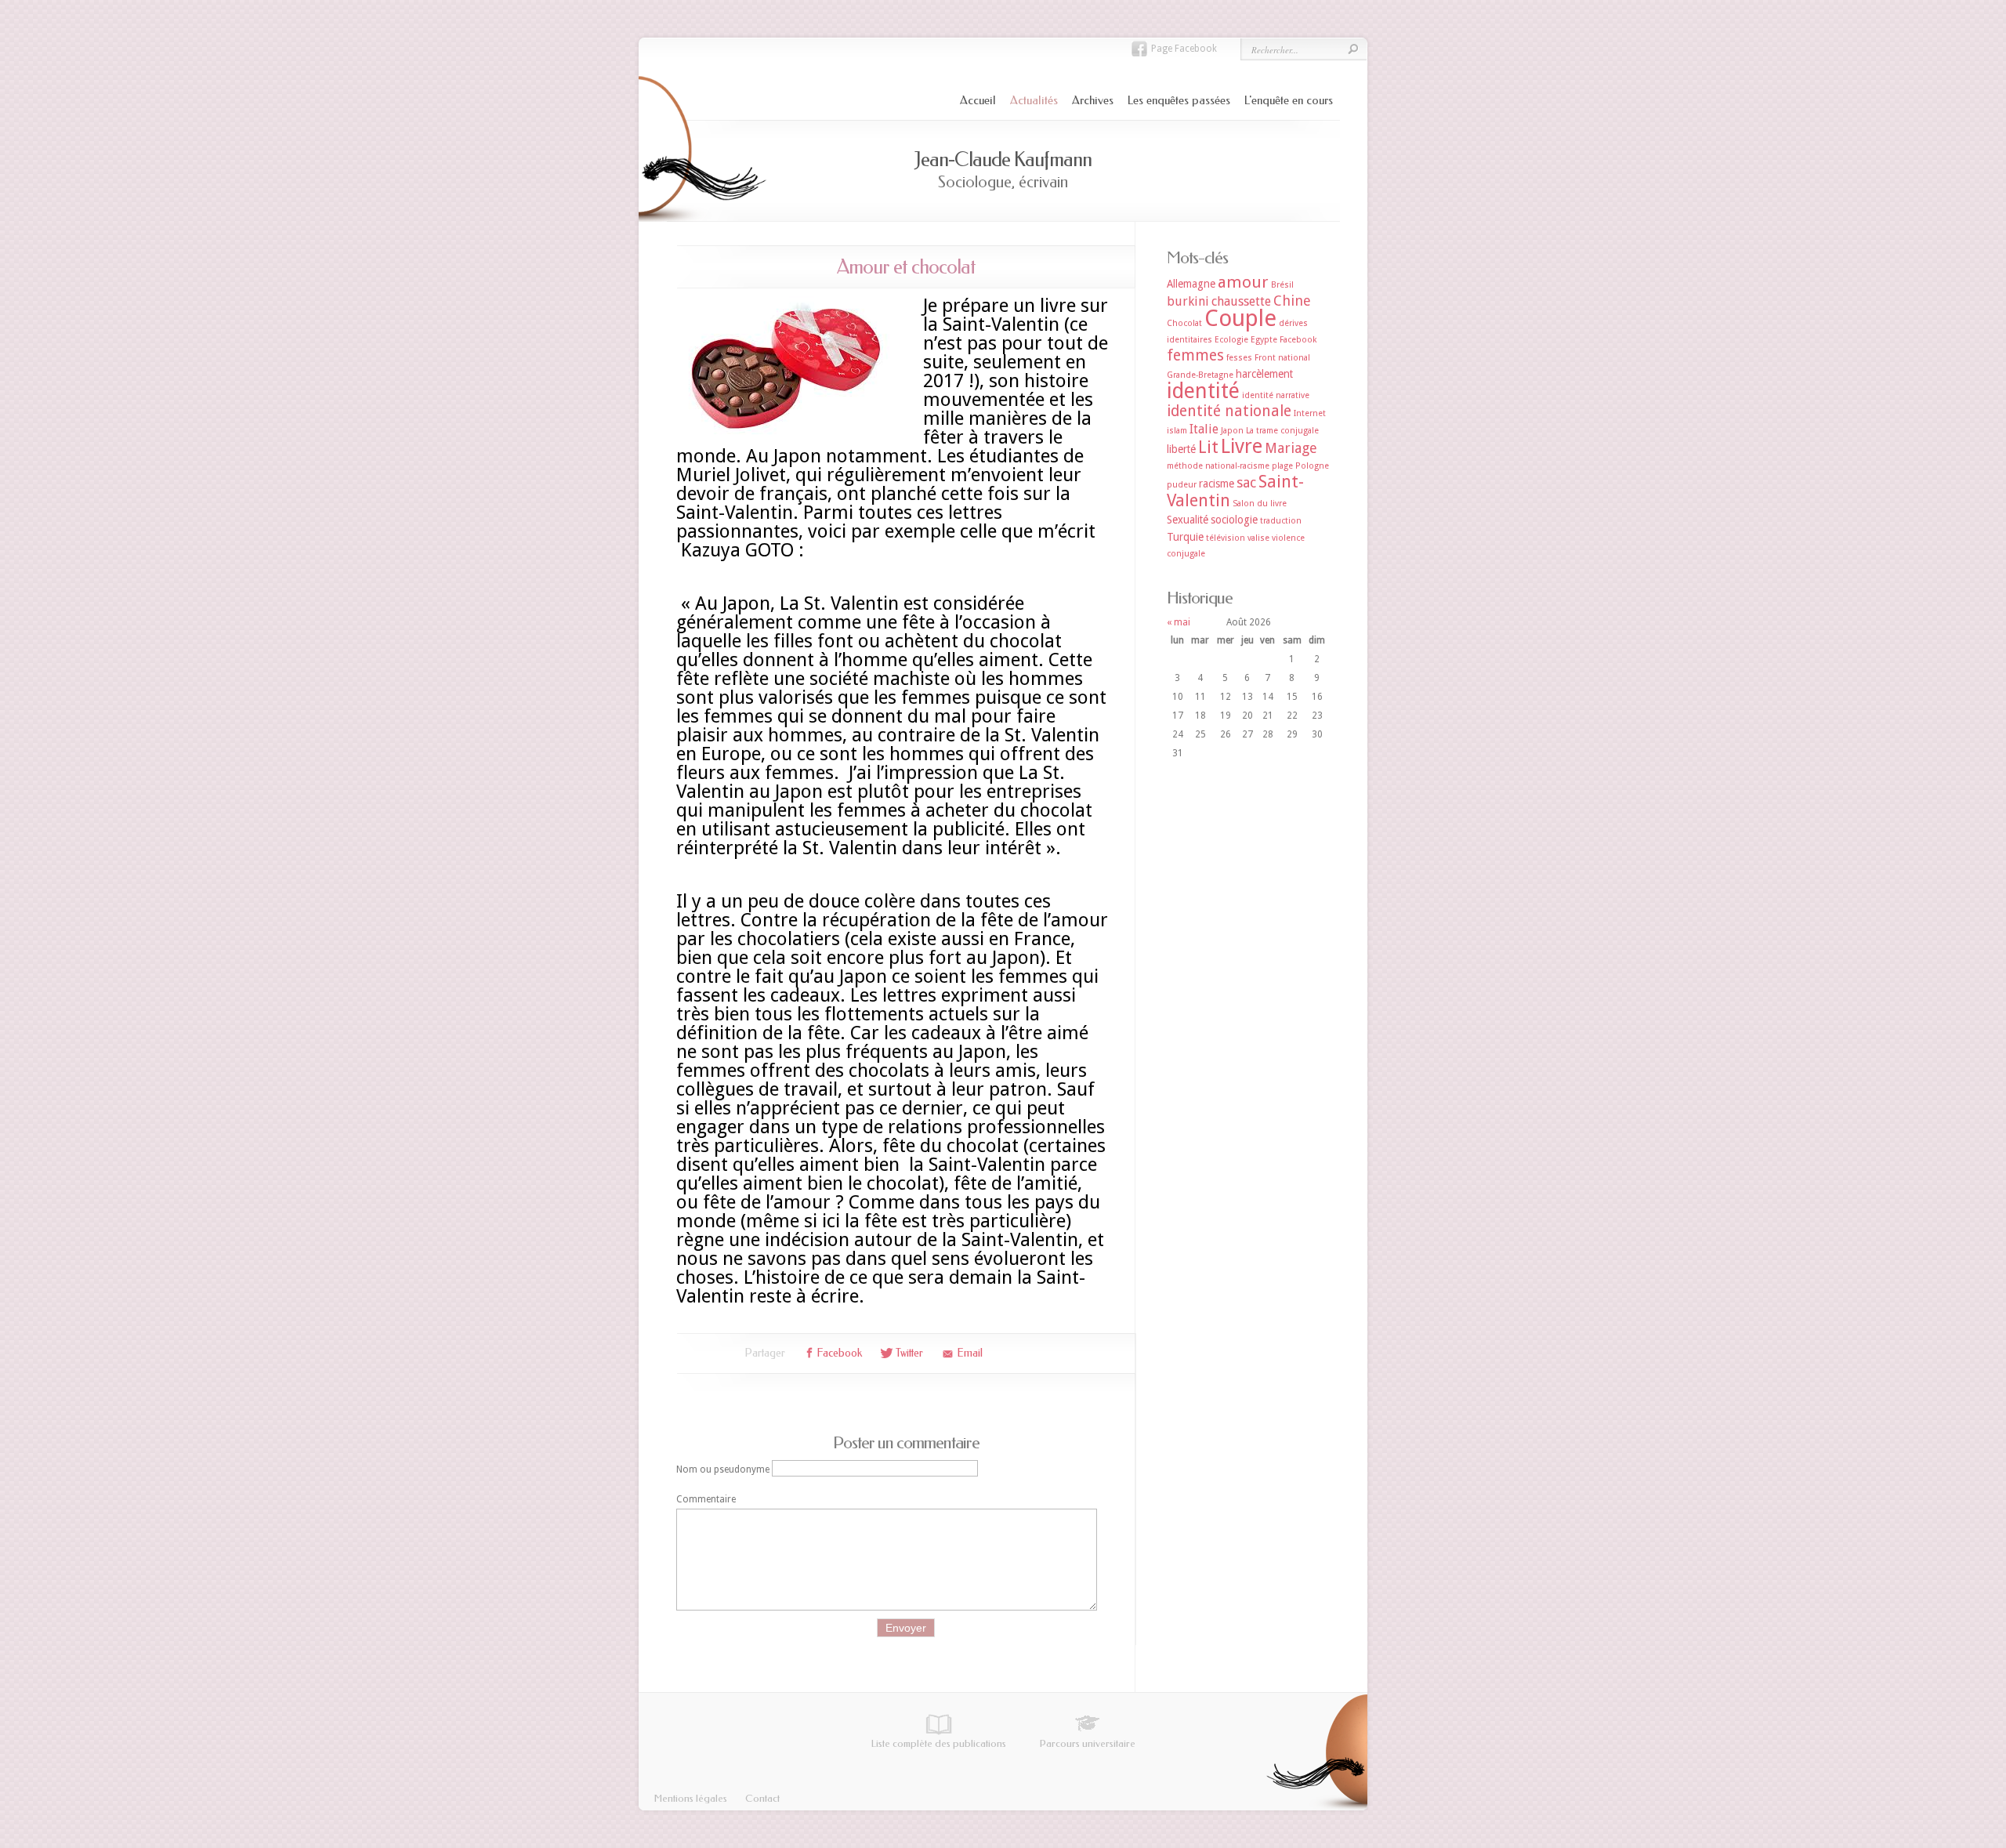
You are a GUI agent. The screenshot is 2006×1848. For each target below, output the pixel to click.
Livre (1242, 446)
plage (1282, 466)
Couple (1240, 318)
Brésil (1282, 285)
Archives (1093, 100)
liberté (1181, 449)
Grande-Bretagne (1200, 375)
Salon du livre (1260, 504)
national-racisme (1237, 466)
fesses (1239, 358)
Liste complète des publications (939, 1743)
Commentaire (706, 1499)
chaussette (1241, 301)
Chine (1292, 301)
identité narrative (1276, 395)
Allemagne (1191, 284)
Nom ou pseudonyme (723, 1469)
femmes (1195, 355)
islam (1177, 431)
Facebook (1298, 340)
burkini (1188, 301)
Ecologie (1231, 340)
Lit (1208, 447)
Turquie (1185, 537)
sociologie (1234, 520)
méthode (1185, 466)
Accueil (978, 100)
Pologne (1312, 466)
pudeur (1182, 485)
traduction (1281, 521)
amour (1243, 282)
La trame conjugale (1282, 431)
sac (1246, 482)
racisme (1217, 484)
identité (1203, 391)
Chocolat (1184, 323)
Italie (1204, 429)
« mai (1179, 622)
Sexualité (1188, 520)
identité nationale (1229, 411)
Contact (762, 1798)
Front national (1282, 358)
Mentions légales (691, 1798)
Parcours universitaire (1088, 1743)
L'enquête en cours (1289, 100)
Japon (1232, 431)
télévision (1226, 538)
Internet (1310, 413)
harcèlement (1264, 374)
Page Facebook (1184, 49)
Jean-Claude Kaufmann (1003, 159)
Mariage (1291, 448)
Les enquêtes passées (1179, 100)
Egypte (1264, 340)
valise (1258, 538)
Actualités (1034, 100)
